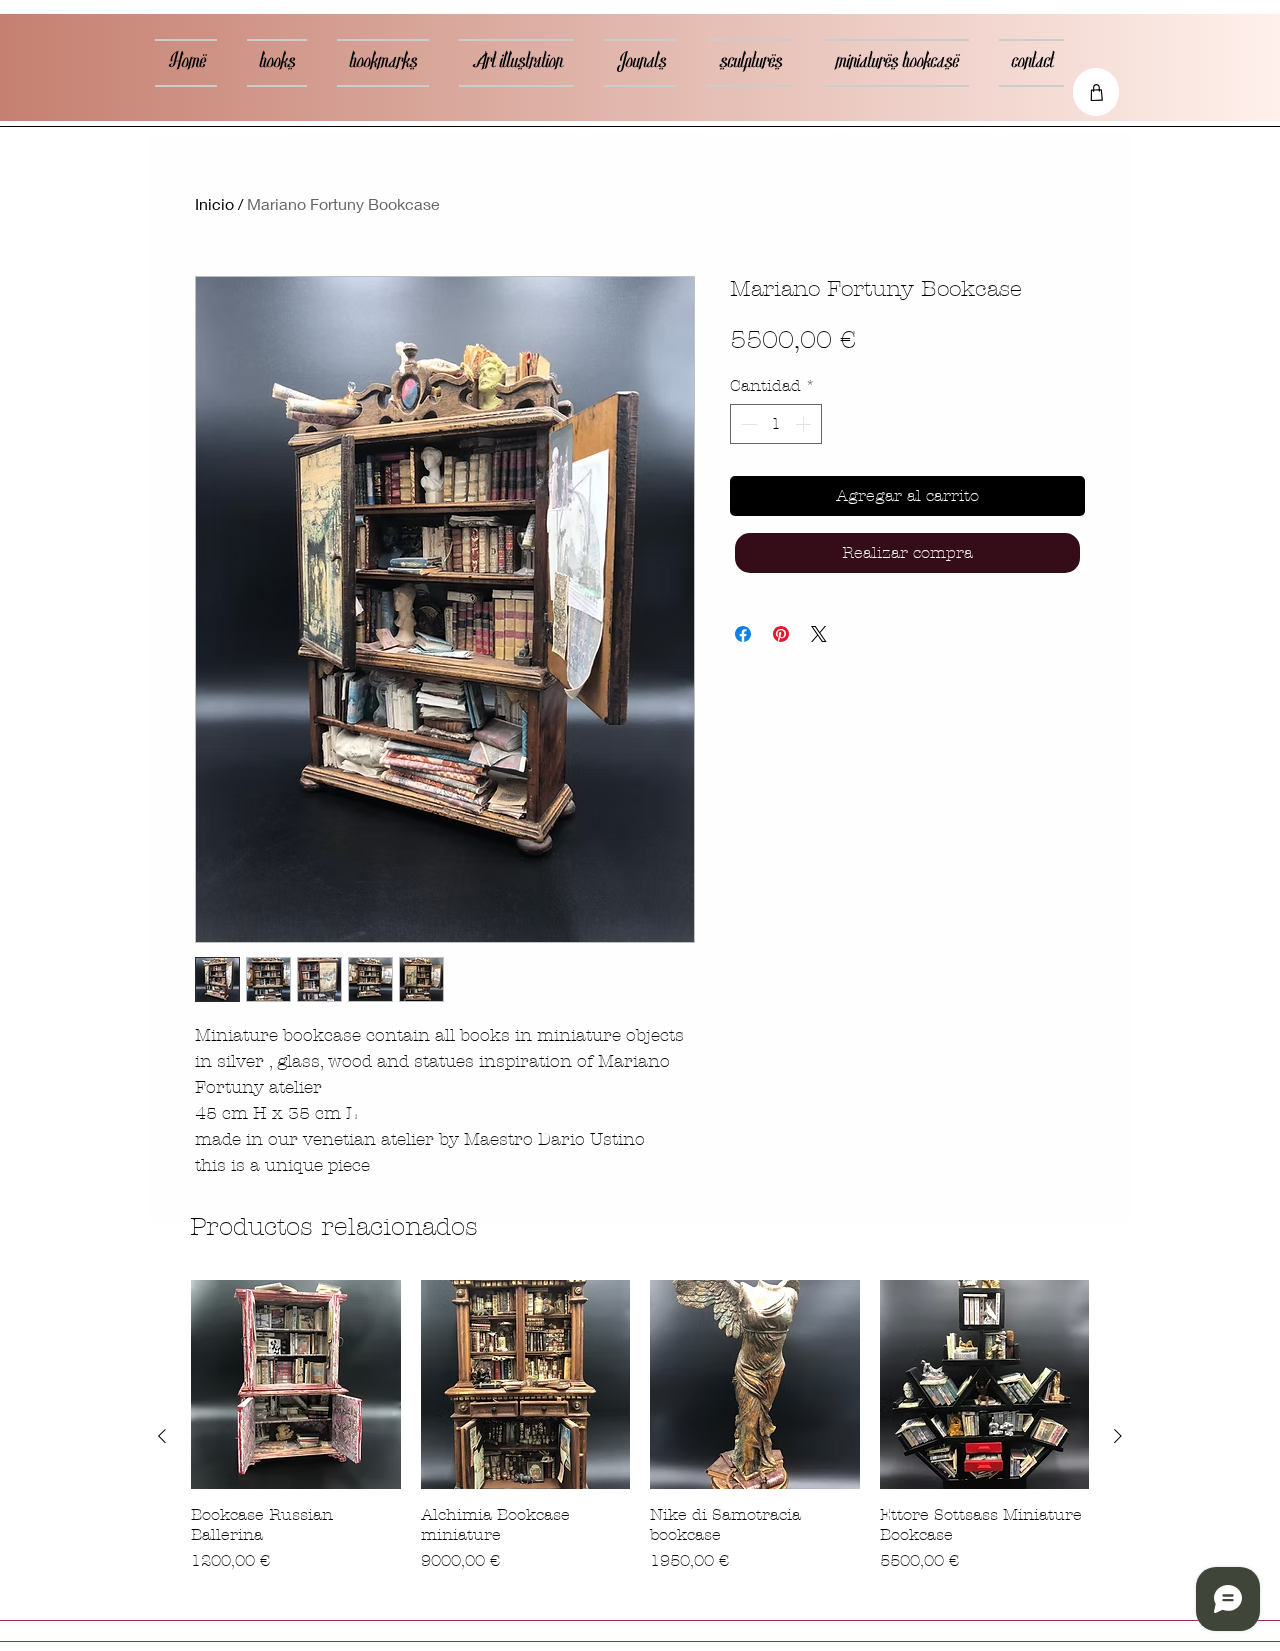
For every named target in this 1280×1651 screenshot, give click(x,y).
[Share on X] (819, 634)
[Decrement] (747, 424)
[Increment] (805, 424)
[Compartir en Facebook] (743, 634)
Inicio (214, 203)
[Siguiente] (1118, 1436)
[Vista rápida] (296, 1385)
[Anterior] (162, 1436)
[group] (640, 1437)
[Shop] (1096, 92)
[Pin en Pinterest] (781, 634)
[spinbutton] (776, 424)
